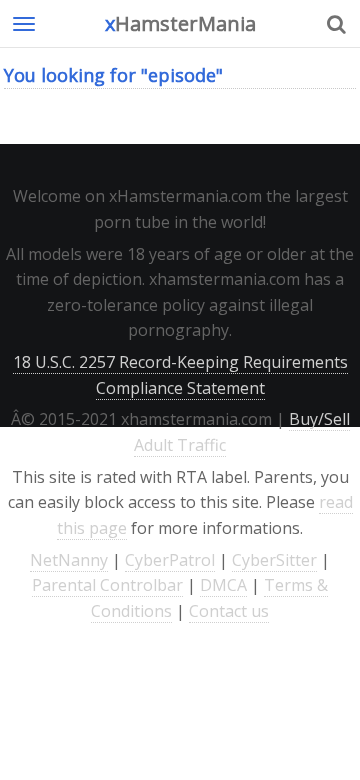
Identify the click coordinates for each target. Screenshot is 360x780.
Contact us (229, 611)
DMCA (223, 585)
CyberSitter (274, 560)
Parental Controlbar (107, 585)
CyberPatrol (170, 560)
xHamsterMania (180, 23)
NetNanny (69, 560)
